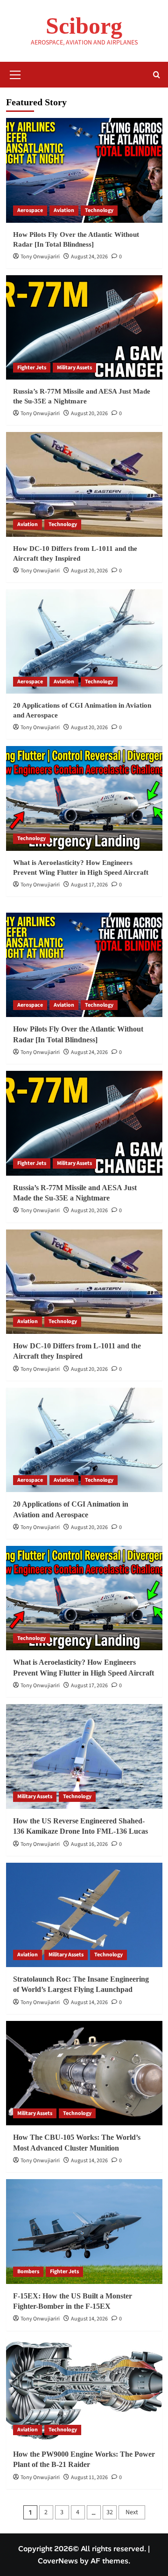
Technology (99, 210)
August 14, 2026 (89, 2002)
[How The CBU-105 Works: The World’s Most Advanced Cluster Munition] (84, 2073)
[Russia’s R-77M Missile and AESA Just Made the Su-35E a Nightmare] (84, 327)
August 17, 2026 (89, 885)
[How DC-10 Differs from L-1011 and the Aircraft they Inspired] (84, 484)
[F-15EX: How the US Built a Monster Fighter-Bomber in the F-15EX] (84, 2231)
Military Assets (74, 368)
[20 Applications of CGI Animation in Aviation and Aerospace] (84, 641)
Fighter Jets (32, 368)
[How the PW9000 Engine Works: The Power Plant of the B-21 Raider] (84, 2390)
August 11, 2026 (89, 2477)
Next (132, 2512)
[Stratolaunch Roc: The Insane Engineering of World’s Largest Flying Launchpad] (84, 1915)
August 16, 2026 (89, 1844)
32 (110, 2512)
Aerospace (30, 210)
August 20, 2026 (89, 413)
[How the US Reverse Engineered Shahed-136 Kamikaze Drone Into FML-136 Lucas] (84, 1756)
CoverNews (58, 2561)
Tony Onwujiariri (40, 257)
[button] (15, 73)
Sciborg (84, 26)
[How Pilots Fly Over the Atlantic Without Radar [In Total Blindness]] (84, 170)
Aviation (64, 210)
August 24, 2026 (89, 257)
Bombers (28, 2272)
